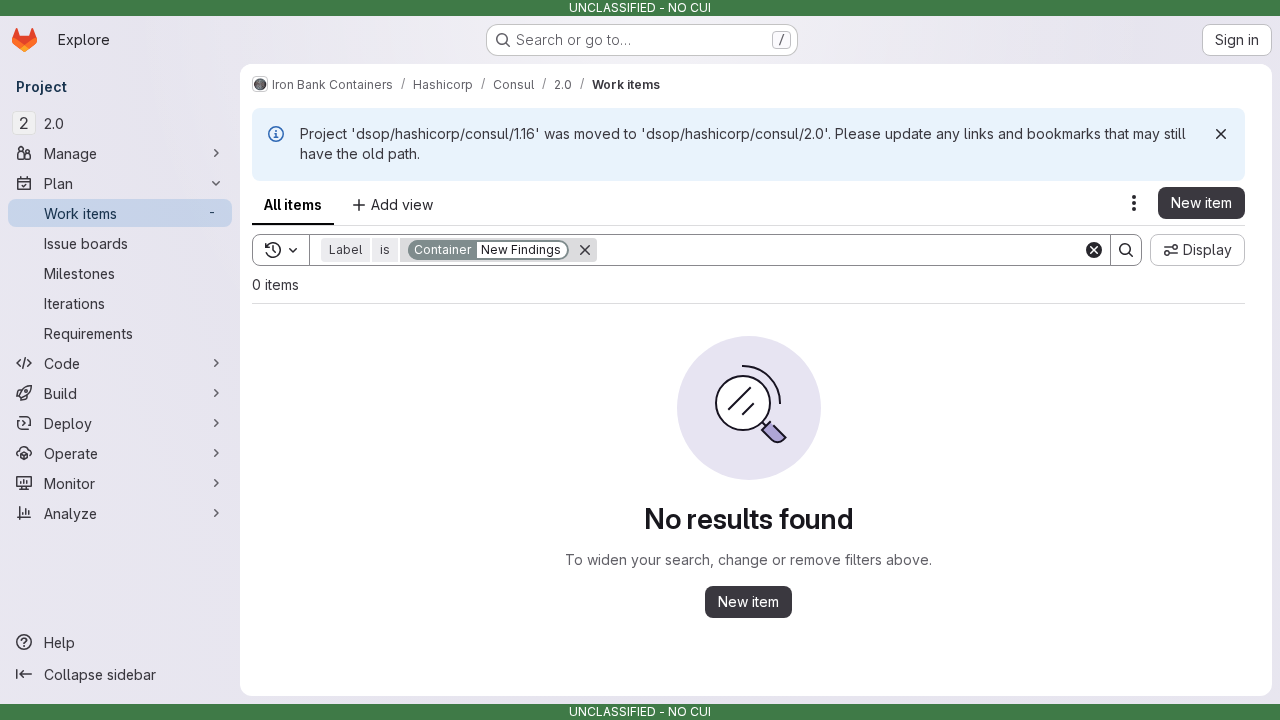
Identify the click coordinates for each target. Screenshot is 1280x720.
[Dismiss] (1221, 134)
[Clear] (1094, 250)
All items (293, 204)
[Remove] (585, 250)
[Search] (1126, 250)
